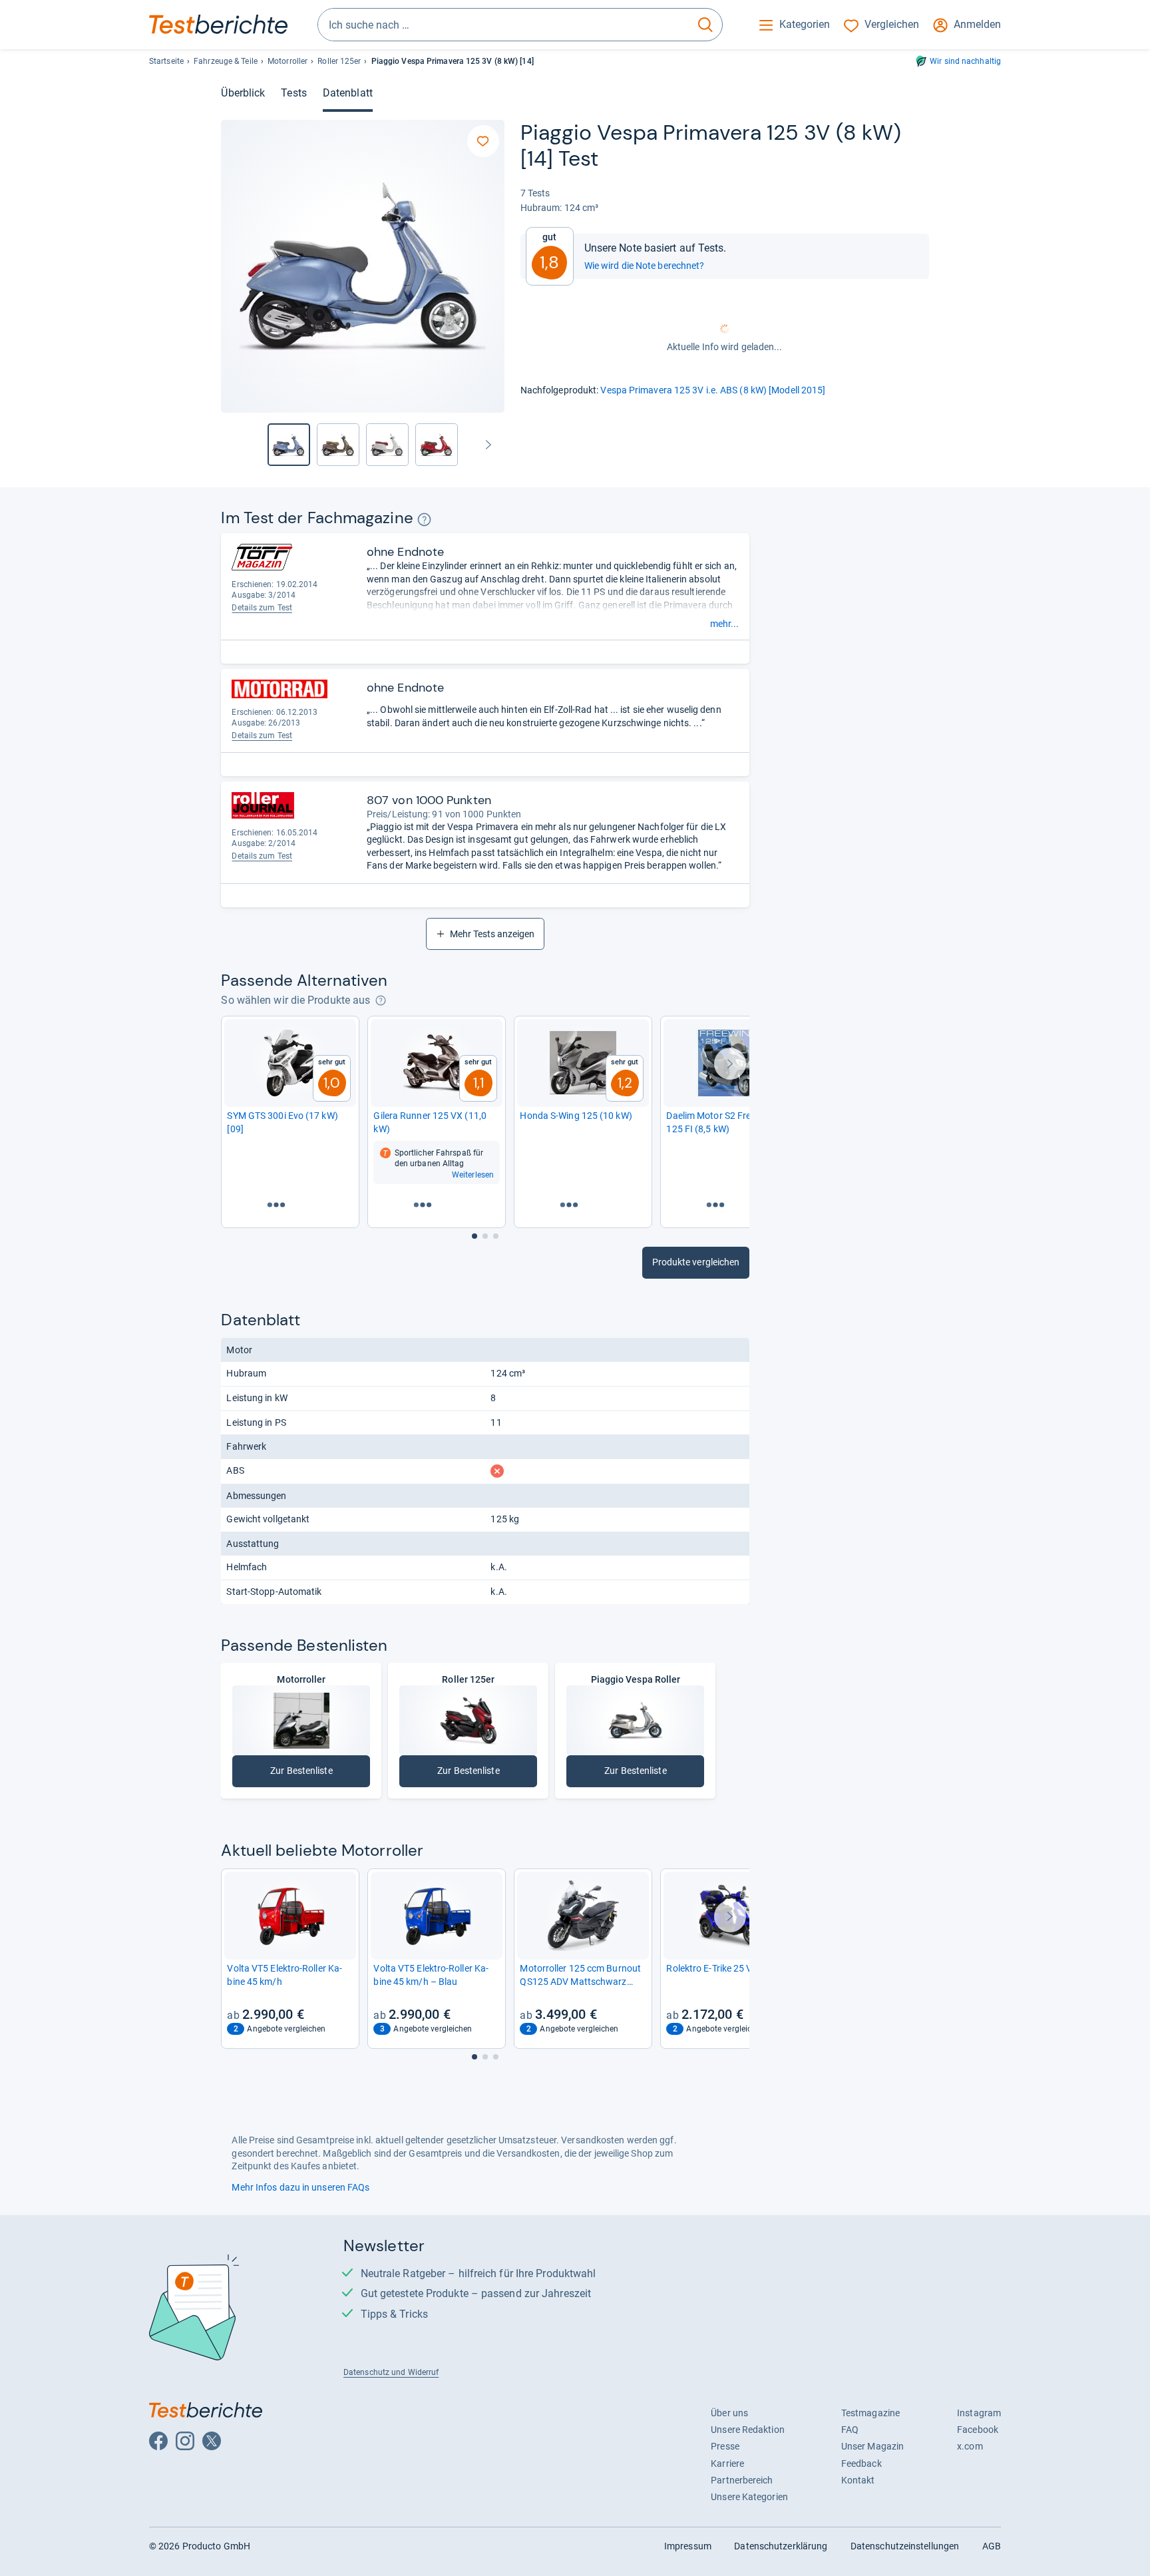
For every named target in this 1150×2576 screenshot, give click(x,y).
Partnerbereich (742, 2480)
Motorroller (287, 61)
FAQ (850, 2430)
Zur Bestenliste (311, 1774)
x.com (970, 2446)
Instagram (979, 2413)
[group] (338, 445)
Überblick (243, 93)
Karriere (727, 2464)
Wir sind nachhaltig (965, 61)
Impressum (688, 2546)
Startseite (166, 61)
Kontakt (858, 2480)
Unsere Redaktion (748, 2430)
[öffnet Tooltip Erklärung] (424, 520)
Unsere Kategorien (749, 2497)
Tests (293, 93)
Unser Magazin (872, 2446)
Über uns (729, 2413)
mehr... (724, 624)
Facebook (978, 2430)
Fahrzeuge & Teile (226, 61)
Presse (725, 2446)
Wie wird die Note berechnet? (645, 266)
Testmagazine (870, 2413)
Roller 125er (339, 61)
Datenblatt (348, 93)
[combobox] (503, 25)
